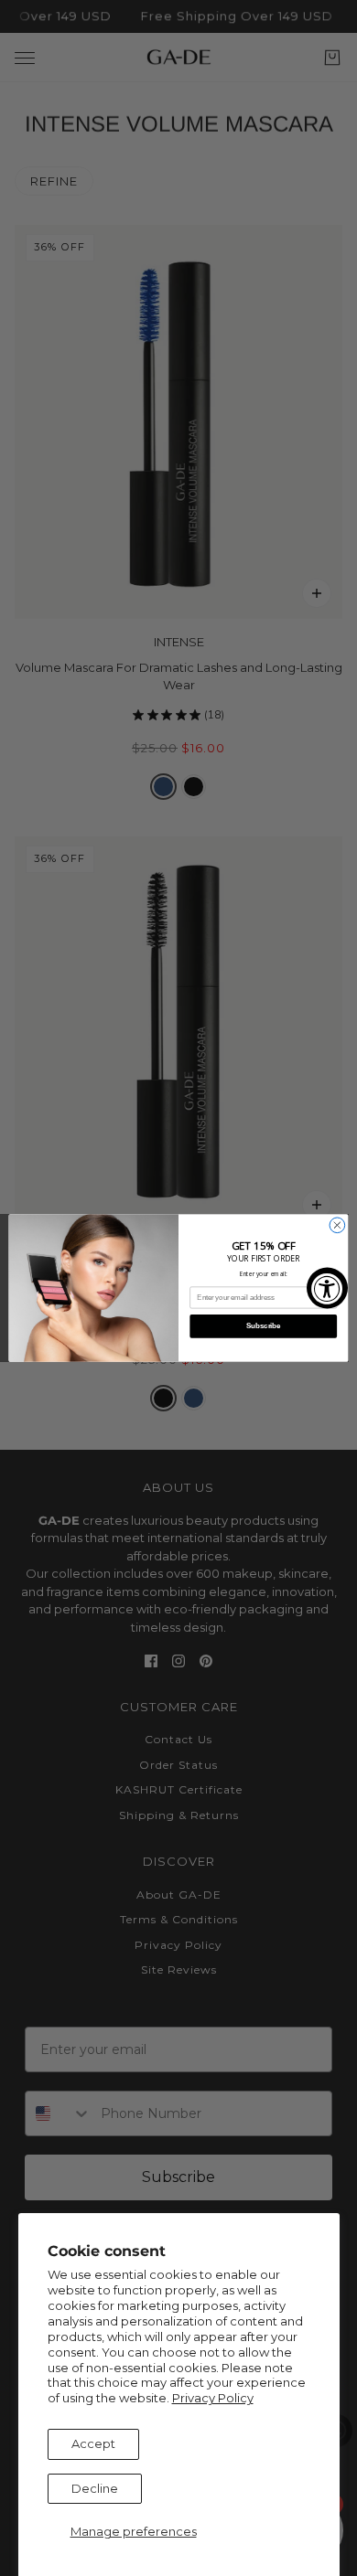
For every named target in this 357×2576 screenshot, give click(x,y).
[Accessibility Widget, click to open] (327, 1288)
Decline (95, 2488)
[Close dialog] (337, 1225)
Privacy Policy (213, 2398)
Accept (93, 2443)
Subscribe (263, 1326)
